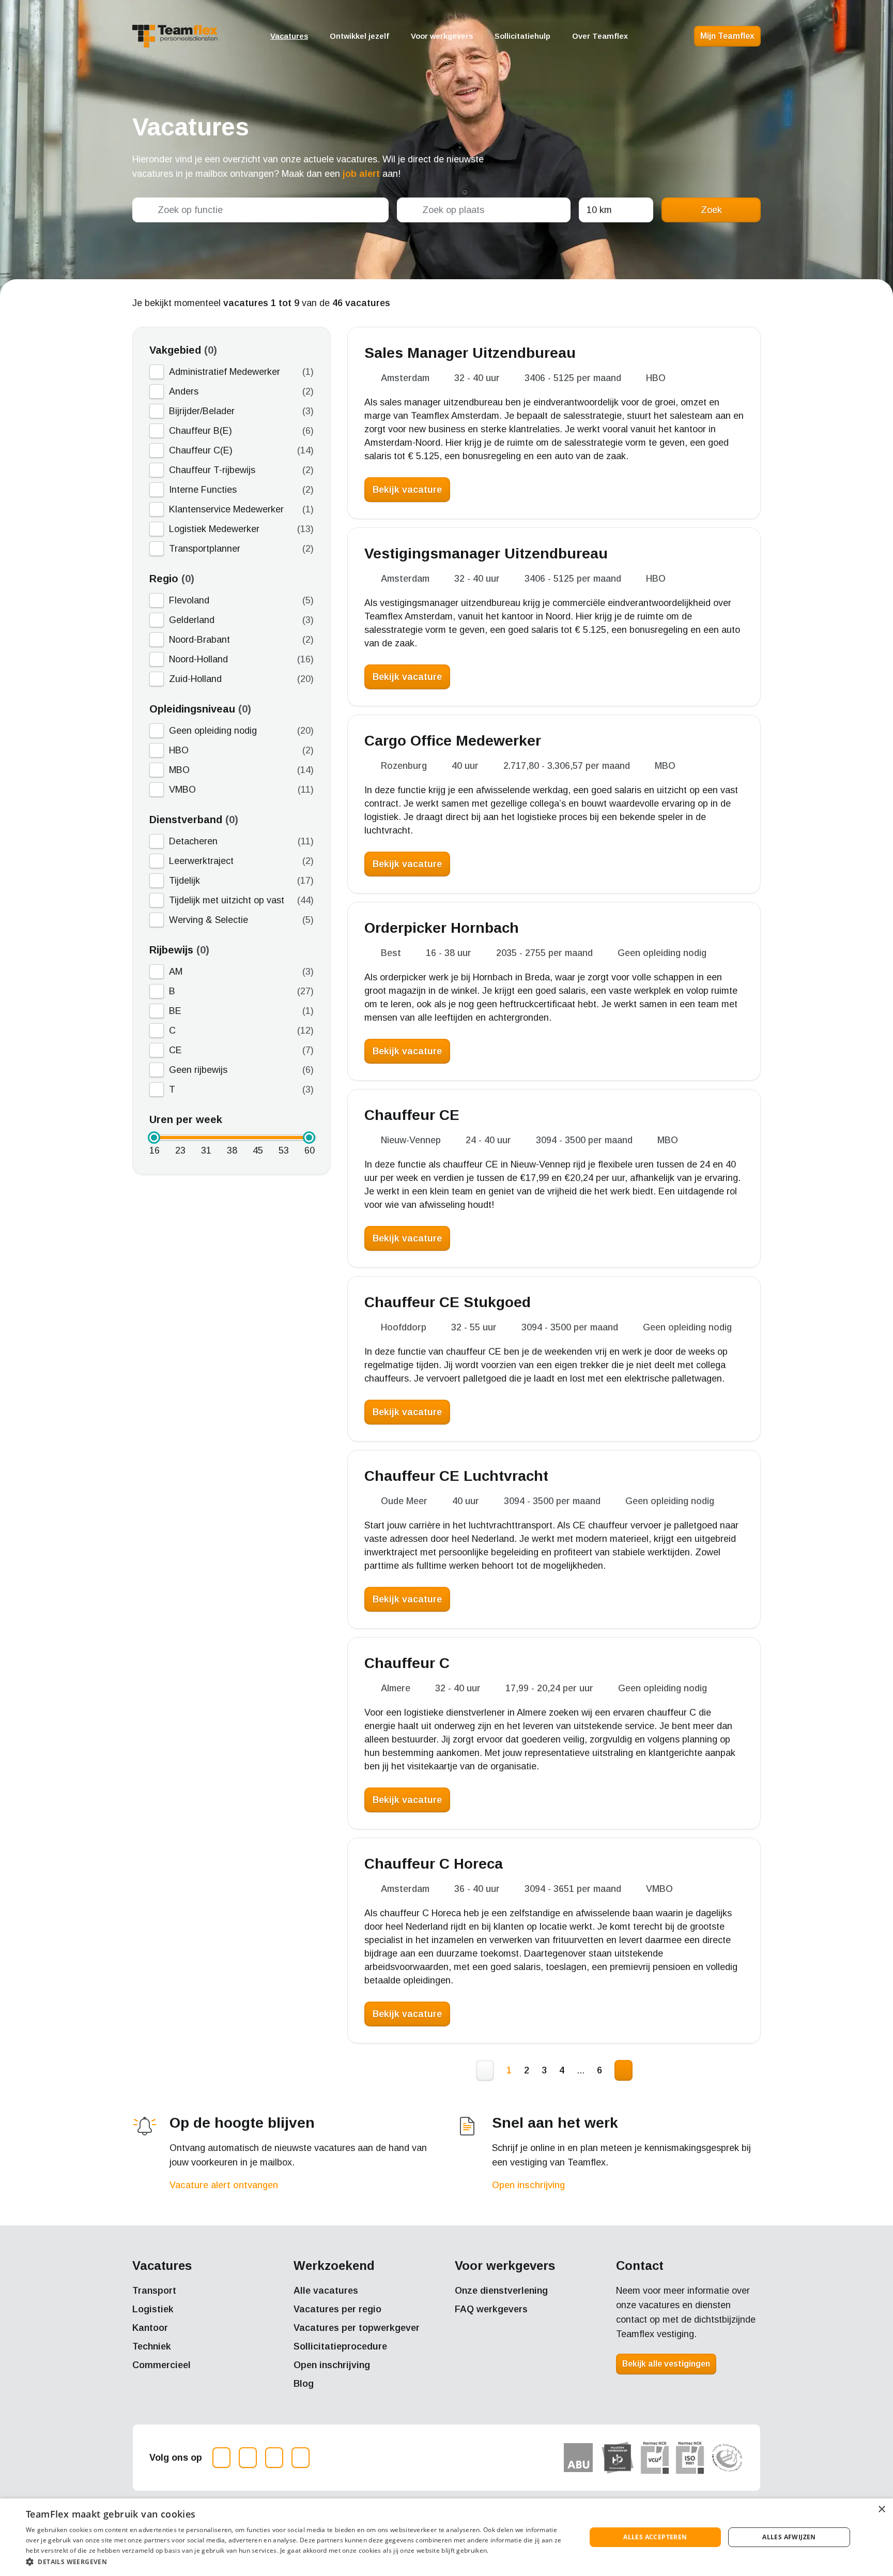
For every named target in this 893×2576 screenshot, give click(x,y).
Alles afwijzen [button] (789, 2537)
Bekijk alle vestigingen (666, 2364)
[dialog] (446, 2537)
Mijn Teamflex (727, 36)
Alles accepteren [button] (655, 2537)
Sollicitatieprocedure (340, 2346)
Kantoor (150, 2328)
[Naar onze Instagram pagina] (221, 2458)
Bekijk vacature (407, 490)
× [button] (881, 2510)
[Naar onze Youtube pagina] (301, 2458)
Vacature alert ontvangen (224, 2185)
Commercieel (161, 2365)
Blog (304, 2384)
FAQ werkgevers (491, 2309)
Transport (154, 2291)
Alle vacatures (326, 2291)
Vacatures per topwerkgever (357, 2328)
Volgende (623, 2070)
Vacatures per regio (337, 2309)
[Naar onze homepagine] (175, 36)
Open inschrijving (528, 2185)
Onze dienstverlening (501, 2291)
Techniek (152, 2346)
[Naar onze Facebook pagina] (248, 2458)
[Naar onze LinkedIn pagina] (274, 2458)
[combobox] (260, 210)
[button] (298, 2562)
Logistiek (153, 2309)
